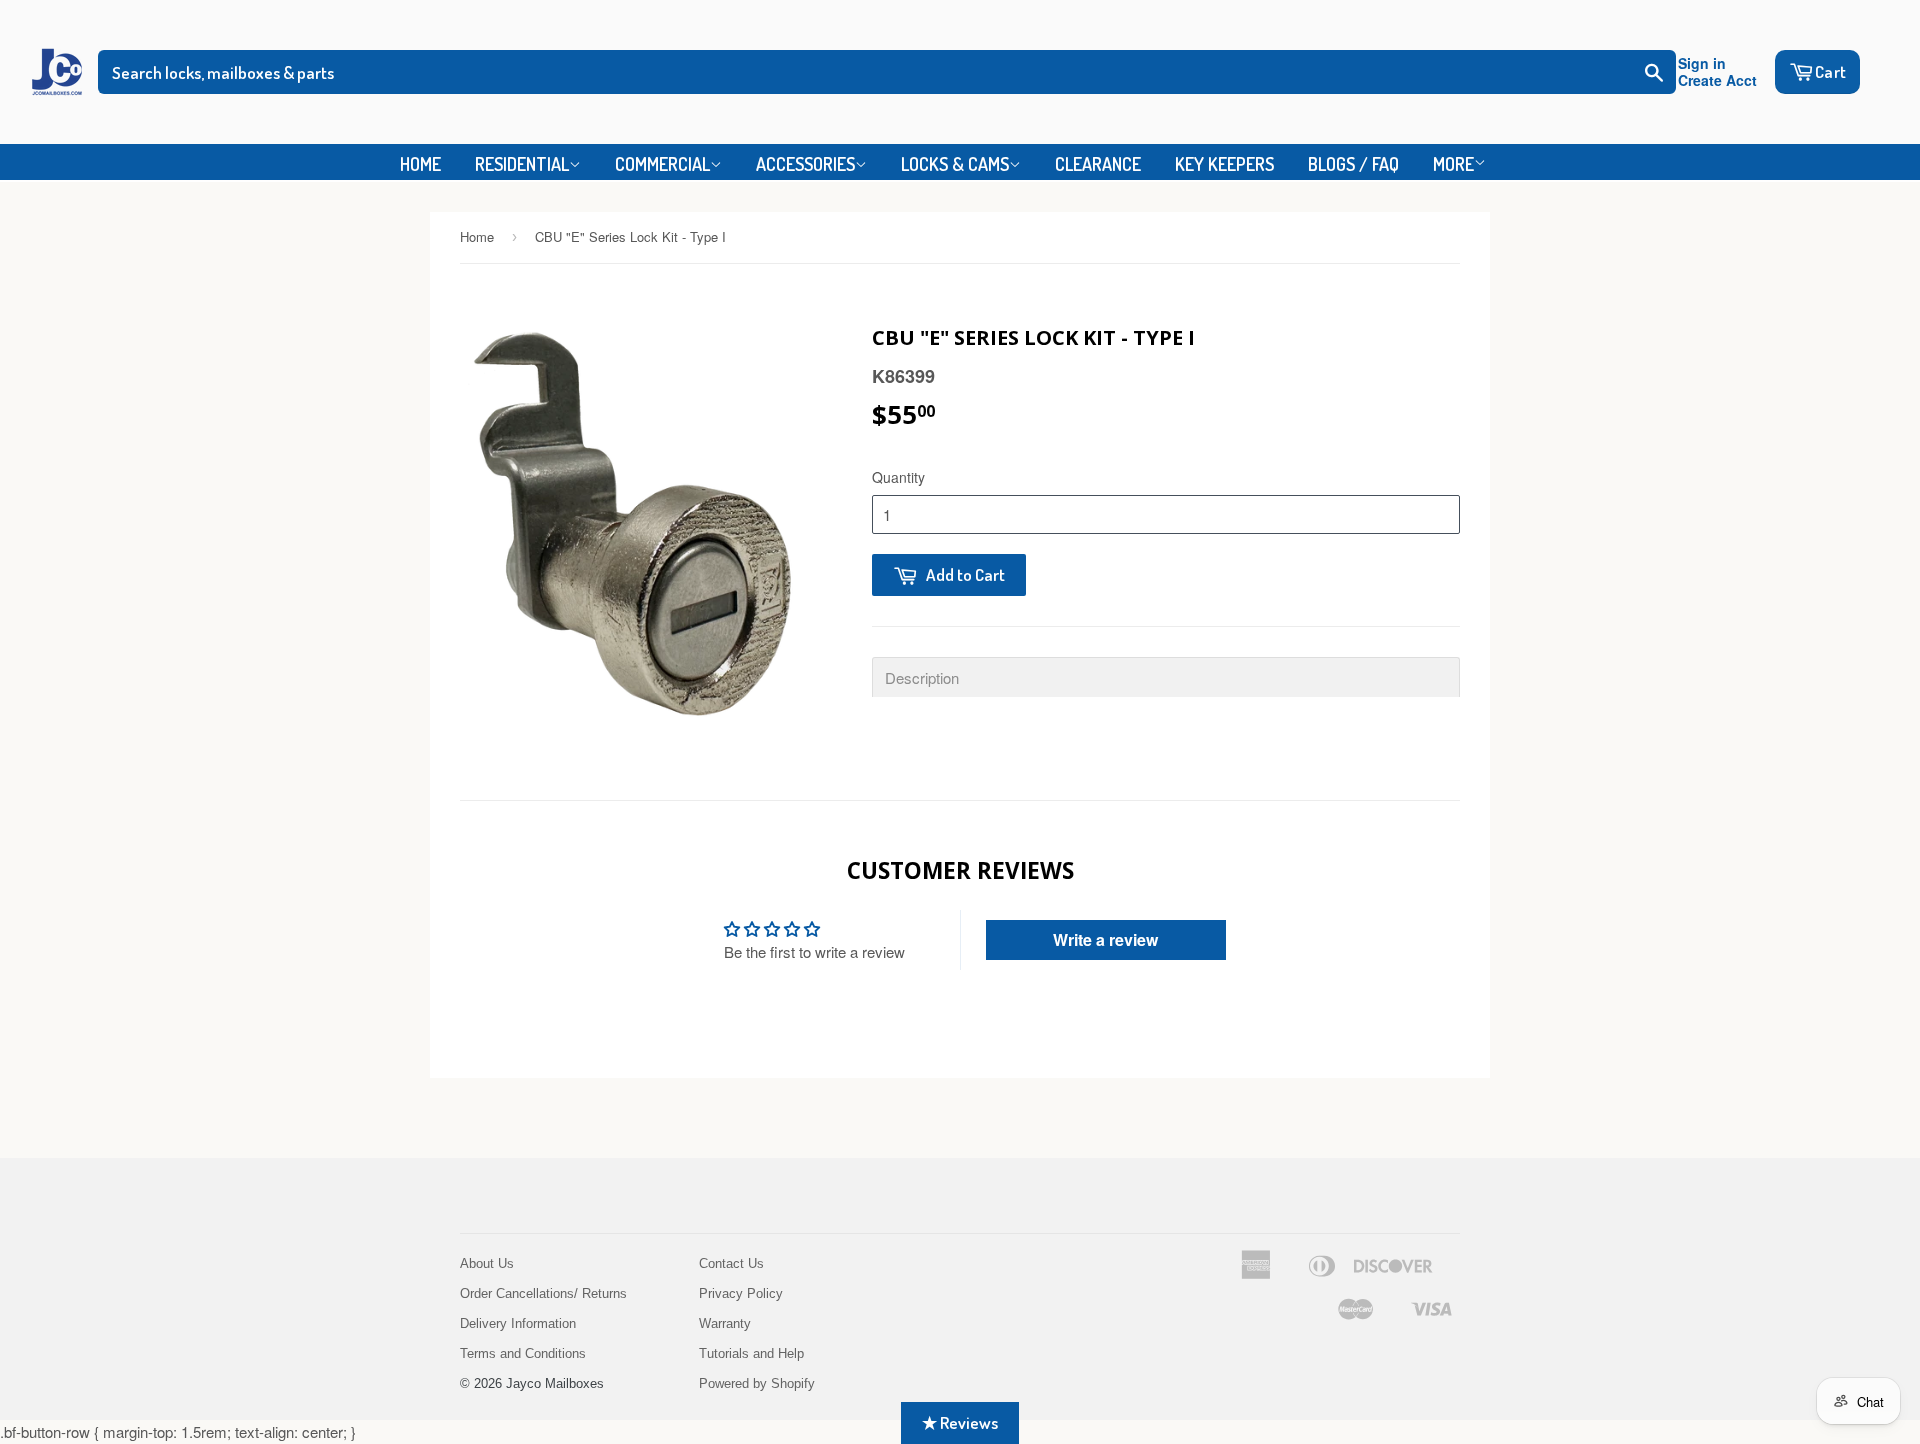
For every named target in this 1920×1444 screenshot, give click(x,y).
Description (922, 677)
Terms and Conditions (523, 1353)
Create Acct (1717, 80)
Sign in (1702, 63)
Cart (1830, 71)
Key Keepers (1224, 164)
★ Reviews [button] (960, 1422)
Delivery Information (518, 1323)
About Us (487, 1263)
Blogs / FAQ (1353, 164)
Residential (522, 164)
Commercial (662, 164)
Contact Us (731, 1263)
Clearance (1098, 164)
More (1453, 164)
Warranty (725, 1323)
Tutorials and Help (751, 1353)
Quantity (898, 477)
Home (420, 164)
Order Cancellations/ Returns (543, 1293)
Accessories (805, 164)
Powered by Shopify (757, 1383)
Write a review (1105, 939)
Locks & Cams (955, 164)
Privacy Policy (741, 1293)
